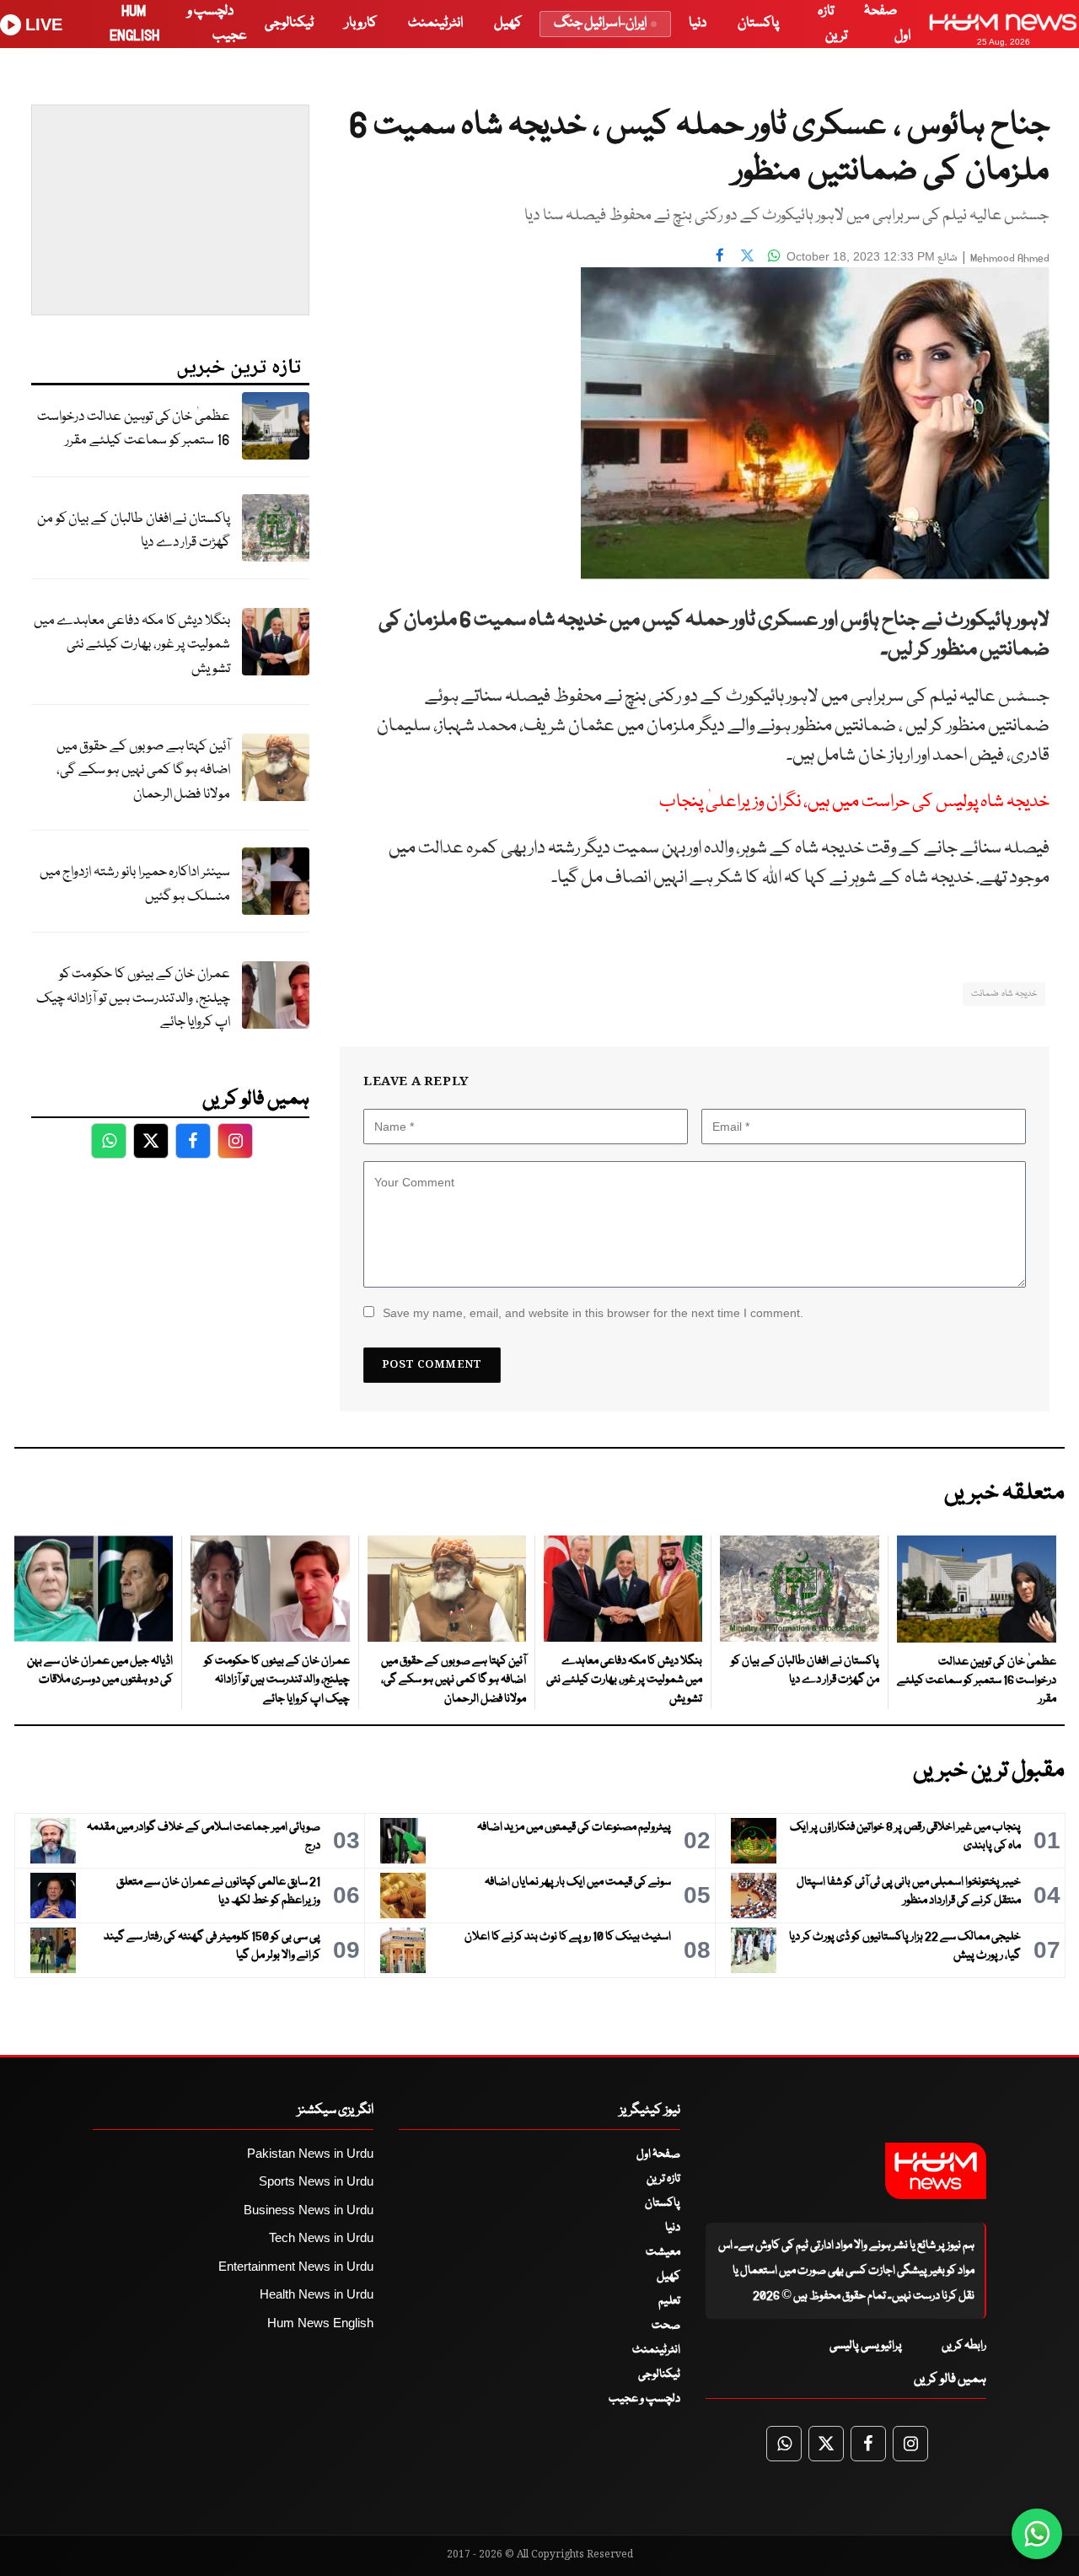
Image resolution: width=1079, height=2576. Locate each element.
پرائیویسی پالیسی (866, 2346)
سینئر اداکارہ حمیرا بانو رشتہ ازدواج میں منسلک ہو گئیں (135, 885)
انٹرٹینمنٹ (435, 23)
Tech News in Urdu (321, 2237)
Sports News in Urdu (316, 2181)
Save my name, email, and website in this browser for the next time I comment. (593, 1313)
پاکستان (758, 23)
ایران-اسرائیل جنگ (600, 23)
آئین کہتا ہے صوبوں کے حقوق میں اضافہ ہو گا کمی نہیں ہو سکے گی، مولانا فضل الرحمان (143, 771)
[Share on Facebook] (720, 255)
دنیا (698, 23)
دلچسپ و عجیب (644, 2399)
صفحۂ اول (658, 2154)
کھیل (508, 23)
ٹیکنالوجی (289, 23)
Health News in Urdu (317, 2294)
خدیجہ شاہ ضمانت (1004, 994)
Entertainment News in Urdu (296, 2266)
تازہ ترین (663, 2179)
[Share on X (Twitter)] (747, 255)
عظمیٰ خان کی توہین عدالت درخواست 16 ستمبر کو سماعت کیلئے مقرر (134, 429)
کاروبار (361, 23)
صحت (666, 2326)
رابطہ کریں (964, 2346)
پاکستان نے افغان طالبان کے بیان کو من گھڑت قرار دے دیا (134, 531)
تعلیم (669, 2301)
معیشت (663, 2252)
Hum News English (320, 2323)
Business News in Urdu (309, 2210)
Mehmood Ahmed (1010, 258)
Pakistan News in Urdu (310, 2153)
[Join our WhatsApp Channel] (1037, 2534)
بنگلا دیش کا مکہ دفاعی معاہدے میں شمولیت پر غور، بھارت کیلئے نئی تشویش (132, 645)
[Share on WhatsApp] (774, 255)
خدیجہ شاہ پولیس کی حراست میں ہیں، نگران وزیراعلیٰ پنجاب (854, 802)
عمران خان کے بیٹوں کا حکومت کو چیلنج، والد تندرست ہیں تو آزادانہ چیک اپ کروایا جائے (133, 998)
